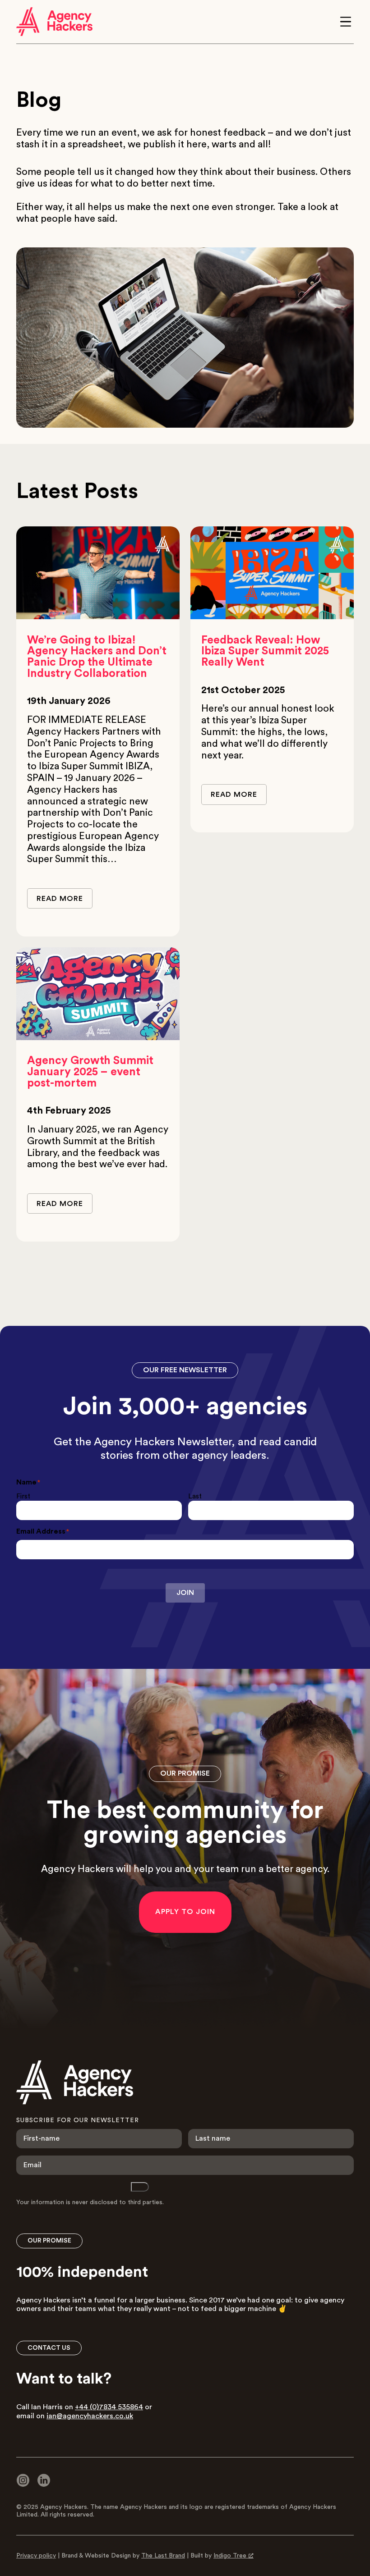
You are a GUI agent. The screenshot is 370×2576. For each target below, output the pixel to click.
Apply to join (185, 1912)
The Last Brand (163, 2556)
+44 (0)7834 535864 (109, 2407)
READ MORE (60, 899)
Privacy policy (36, 2556)
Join (185, 1593)
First (23, 1496)
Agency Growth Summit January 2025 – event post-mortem (90, 1072)
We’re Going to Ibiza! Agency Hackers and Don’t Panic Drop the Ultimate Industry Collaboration (97, 657)
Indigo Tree (230, 2556)
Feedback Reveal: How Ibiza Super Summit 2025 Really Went (265, 651)
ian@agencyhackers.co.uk (90, 2416)
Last (195, 1496)
